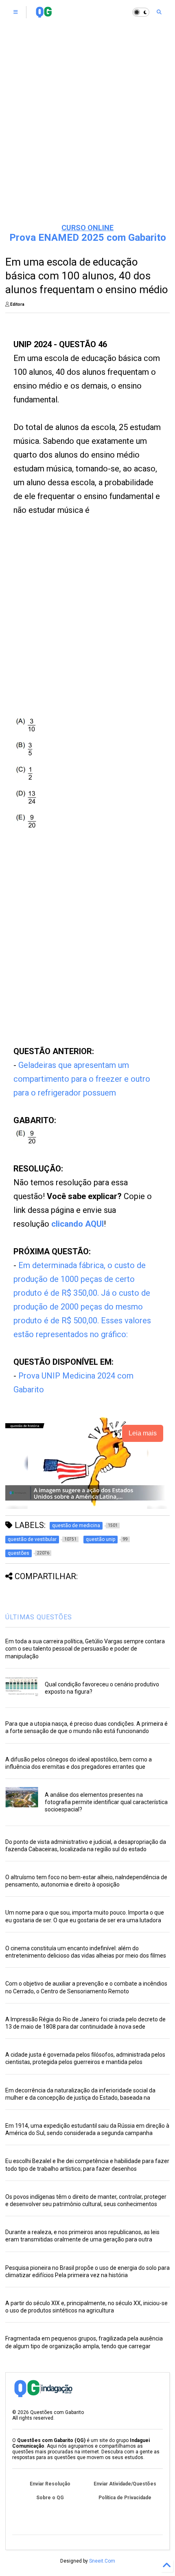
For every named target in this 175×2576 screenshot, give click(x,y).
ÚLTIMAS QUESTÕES (39, 1617)
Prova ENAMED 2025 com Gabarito (88, 238)
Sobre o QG (50, 2498)
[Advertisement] (87, 124)
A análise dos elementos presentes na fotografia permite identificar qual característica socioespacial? (106, 1802)
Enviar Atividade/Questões (125, 2484)
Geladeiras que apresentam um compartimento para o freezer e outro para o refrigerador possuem (82, 1079)
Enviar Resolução (50, 2484)
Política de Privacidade (125, 2498)
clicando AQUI (78, 1224)
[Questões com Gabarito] (44, 15)
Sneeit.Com (102, 2561)
